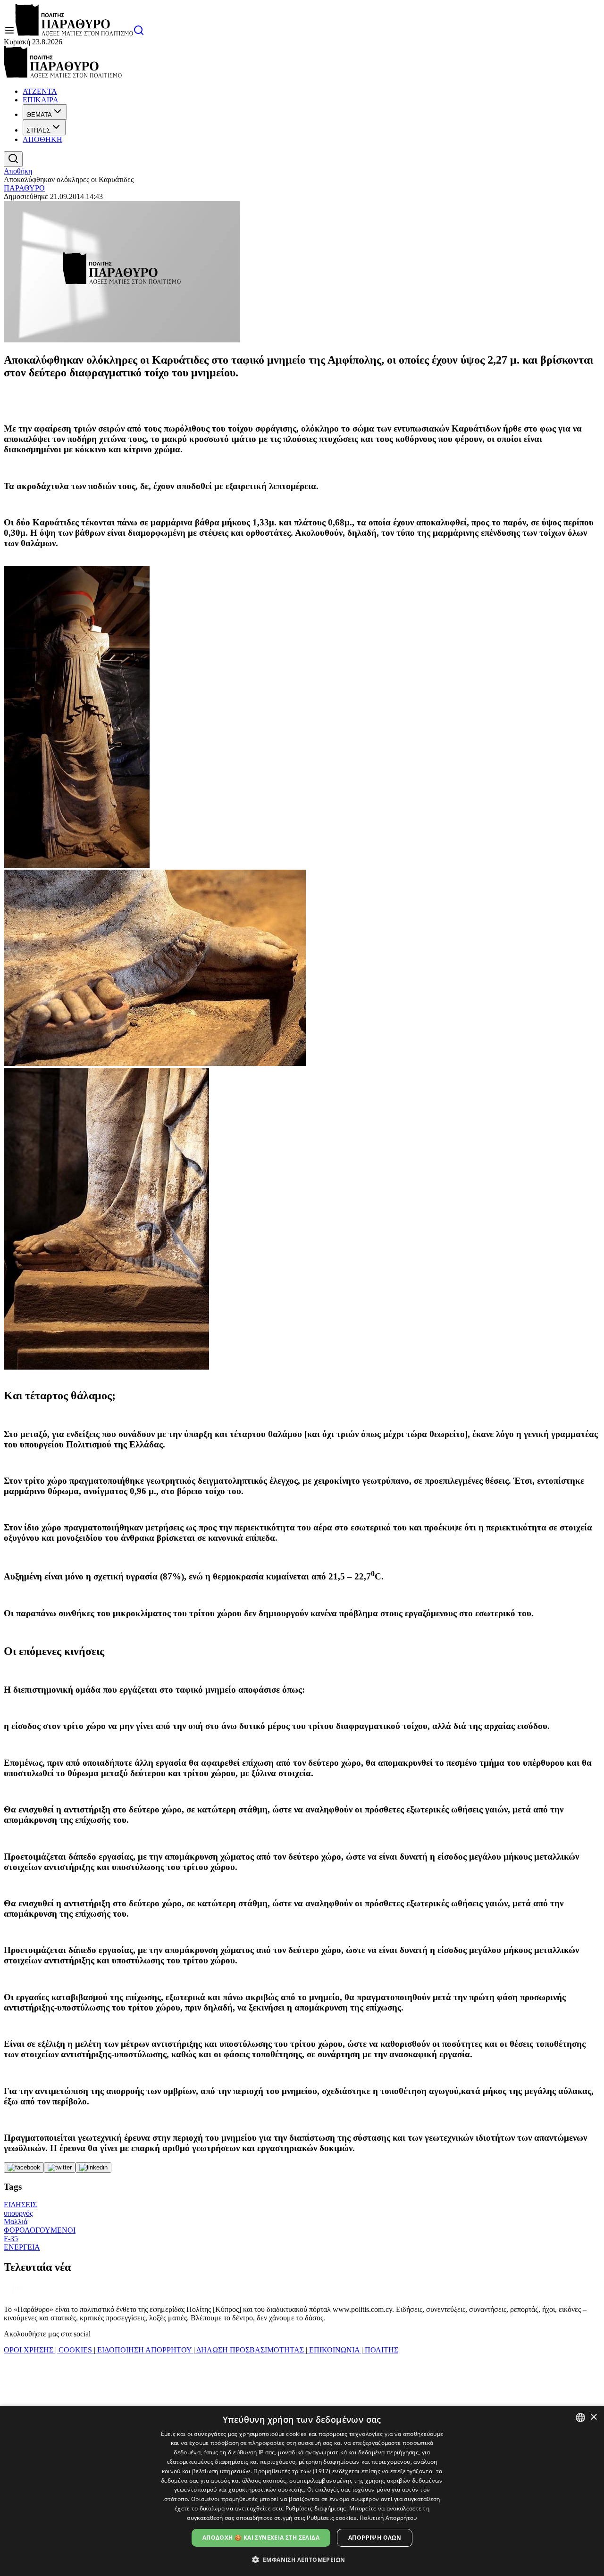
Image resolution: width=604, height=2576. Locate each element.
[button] (302, 2559)
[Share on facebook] (24, 2168)
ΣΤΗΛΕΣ (38, 130)
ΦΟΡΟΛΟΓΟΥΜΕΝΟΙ (40, 2230)
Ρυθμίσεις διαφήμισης (316, 2508)
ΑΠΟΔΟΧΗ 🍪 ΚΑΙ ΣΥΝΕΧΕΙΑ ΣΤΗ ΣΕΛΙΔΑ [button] (261, 2538)
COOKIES (75, 2350)
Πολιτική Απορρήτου (388, 2518)
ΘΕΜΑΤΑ (39, 115)
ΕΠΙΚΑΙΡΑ (41, 100)
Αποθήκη (18, 171)
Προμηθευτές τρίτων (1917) (292, 2471)
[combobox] (580, 2418)
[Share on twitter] (60, 2168)
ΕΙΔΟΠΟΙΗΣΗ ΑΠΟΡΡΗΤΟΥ (144, 2350)
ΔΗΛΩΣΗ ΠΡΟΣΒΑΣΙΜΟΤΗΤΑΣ (250, 2350)
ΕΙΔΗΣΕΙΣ (20, 2205)
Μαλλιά (16, 2222)
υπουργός (18, 2213)
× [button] (593, 2417)
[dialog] (302, 2491)
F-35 (11, 2239)
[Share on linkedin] (93, 2168)
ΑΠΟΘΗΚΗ (42, 139)
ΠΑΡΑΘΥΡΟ (24, 188)
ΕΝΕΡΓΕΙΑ (22, 2247)
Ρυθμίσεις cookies (331, 2518)
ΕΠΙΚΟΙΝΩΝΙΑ (334, 2350)
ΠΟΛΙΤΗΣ (381, 2350)
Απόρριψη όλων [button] (375, 2538)
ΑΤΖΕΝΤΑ (40, 91)
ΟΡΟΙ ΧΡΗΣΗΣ (29, 2350)
